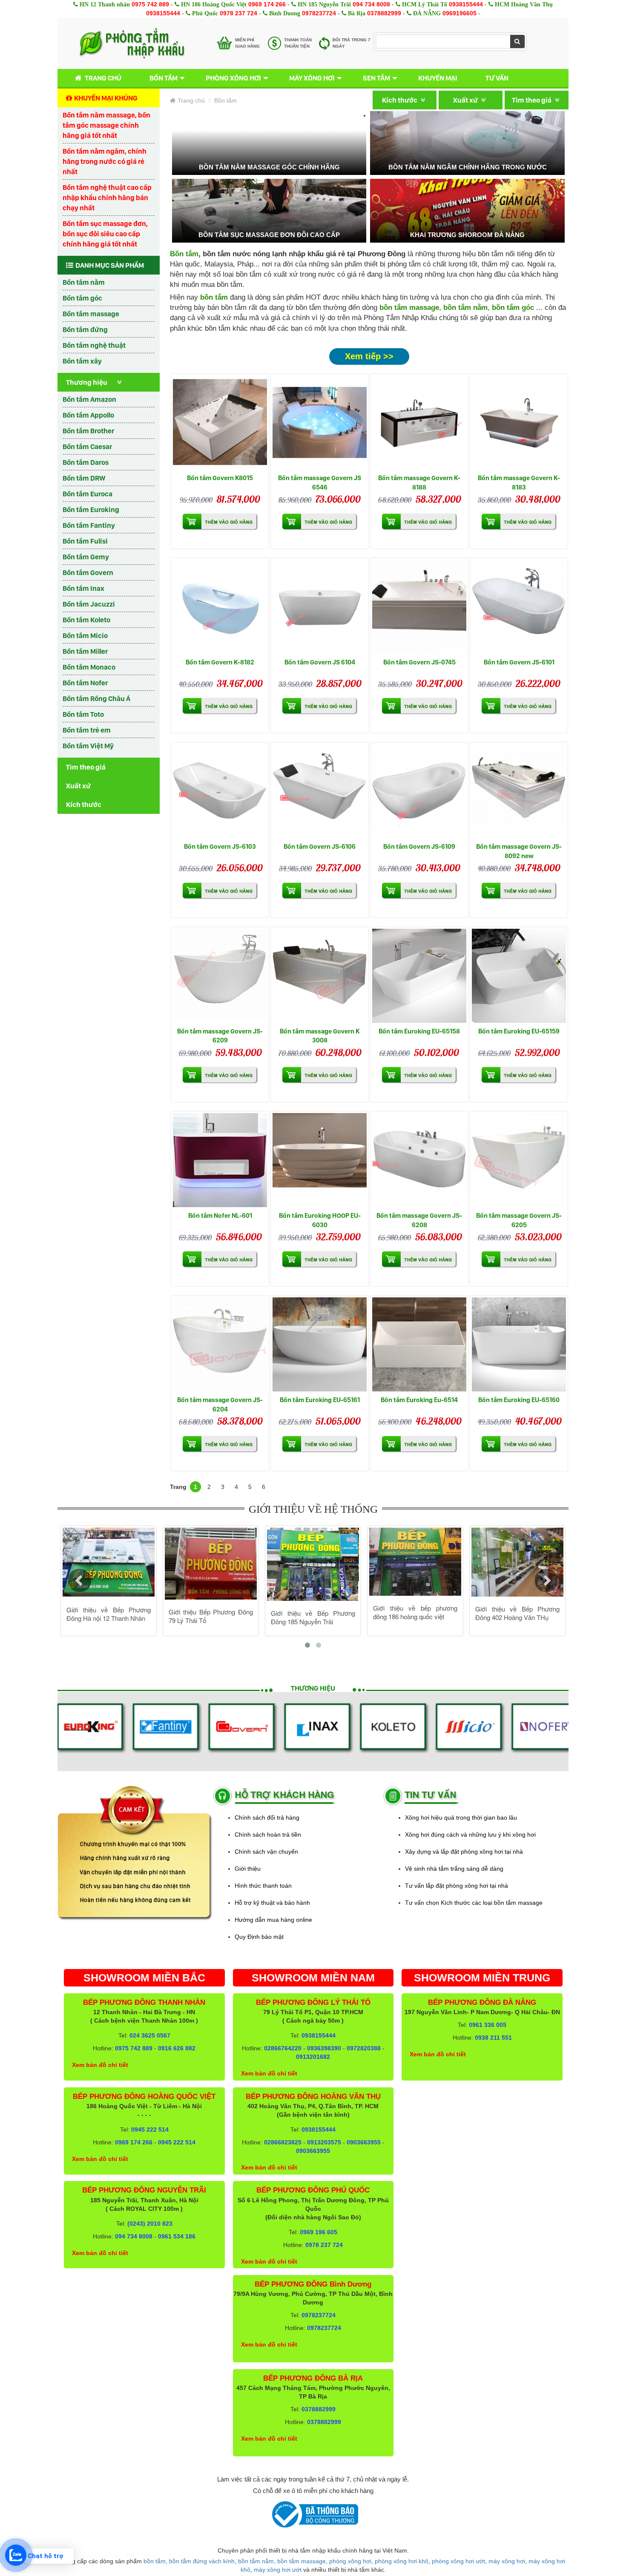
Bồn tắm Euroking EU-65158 (419, 1031)
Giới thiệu (248, 1869)
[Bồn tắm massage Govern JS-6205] (519, 1160)
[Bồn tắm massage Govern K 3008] (320, 976)
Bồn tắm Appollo (88, 415)
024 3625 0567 (150, 2035)
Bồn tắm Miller (85, 651)
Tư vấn (497, 78)
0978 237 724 (238, 13)
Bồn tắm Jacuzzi (89, 604)
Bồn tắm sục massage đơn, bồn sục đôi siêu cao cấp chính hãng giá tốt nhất (105, 234)
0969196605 (459, 13)
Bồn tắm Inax (83, 588)
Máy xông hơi (312, 78)
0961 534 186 (177, 2236)
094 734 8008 (371, 4)
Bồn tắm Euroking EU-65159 (519, 1031)
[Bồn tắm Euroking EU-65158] (419, 976)
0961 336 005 (488, 2025)
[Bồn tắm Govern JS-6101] (519, 607)
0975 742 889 (150, 4)
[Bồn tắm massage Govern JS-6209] (220, 976)
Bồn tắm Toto (83, 714)
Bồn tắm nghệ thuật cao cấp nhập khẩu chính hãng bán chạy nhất (107, 197)
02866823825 (283, 2142)
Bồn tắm (164, 78)
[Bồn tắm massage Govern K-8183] (519, 422)
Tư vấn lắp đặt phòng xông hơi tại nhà (457, 1886)
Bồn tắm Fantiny (89, 525)
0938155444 (466, 4)
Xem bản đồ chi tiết (100, 2065)
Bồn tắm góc (82, 298)
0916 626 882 (177, 2048)
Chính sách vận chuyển (266, 1852)
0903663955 (364, 2142)
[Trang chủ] (132, 43)
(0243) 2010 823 (150, 2224)
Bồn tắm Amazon (89, 399)
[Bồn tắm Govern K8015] (220, 422)
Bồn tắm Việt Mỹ (88, 746)
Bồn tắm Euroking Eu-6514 (419, 1400)
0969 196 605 (319, 2232)
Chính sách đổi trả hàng (267, 1818)
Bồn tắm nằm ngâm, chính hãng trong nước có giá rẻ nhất (105, 161)
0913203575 (324, 2142)
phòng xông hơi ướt (458, 2561)
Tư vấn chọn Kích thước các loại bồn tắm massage (474, 1903)
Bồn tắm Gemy (86, 557)
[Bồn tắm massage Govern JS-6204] (220, 1344)
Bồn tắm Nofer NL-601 (220, 1215)
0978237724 (319, 13)
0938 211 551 (493, 2038)
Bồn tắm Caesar (87, 447)
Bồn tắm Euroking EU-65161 (320, 1400)
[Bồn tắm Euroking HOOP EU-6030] (320, 1160)
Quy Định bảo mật (259, 1937)
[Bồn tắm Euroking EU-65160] (519, 1344)
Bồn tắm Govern (88, 572)
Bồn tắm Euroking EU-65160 (519, 1400)
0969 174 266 (267, 4)
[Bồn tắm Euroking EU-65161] (320, 1344)
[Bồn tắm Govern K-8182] (220, 607)
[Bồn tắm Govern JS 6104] (320, 607)
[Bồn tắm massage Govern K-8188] (419, 422)
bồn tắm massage (409, 308)
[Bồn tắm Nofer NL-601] (220, 1160)
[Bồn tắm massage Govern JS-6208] (419, 1160)
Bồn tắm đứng (85, 329)
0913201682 (313, 2057)
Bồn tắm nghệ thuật (94, 345)
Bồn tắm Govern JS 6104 (320, 662)
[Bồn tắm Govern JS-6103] (220, 791)
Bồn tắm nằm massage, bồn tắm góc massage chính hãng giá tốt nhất (106, 125)
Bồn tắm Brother (88, 431)
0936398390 (324, 2048)
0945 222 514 (150, 2129)
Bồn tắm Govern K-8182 (220, 662)
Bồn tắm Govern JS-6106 (320, 846)
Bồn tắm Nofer (85, 683)
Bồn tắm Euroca (88, 494)
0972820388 (364, 2048)
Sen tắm (376, 78)
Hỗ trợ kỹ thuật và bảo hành (272, 1903)
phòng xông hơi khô (402, 2561)
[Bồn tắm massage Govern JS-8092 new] (519, 791)
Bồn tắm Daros (86, 462)
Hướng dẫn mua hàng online (273, 1920)
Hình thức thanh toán (263, 1886)
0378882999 (384, 13)
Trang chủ (103, 78)
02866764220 (283, 2048)
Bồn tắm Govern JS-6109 (419, 846)
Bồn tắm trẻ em (87, 730)
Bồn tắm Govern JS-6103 (220, 846)
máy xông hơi (507, 2561)
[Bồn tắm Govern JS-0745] (419, 607)
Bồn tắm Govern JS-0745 (419, 662)
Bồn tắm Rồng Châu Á (96, 698)
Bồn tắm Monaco (89, 667)
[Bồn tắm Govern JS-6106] (320, 791)
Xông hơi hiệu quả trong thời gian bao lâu (461, 1818)
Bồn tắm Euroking (91, 509)
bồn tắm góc (513, 308)
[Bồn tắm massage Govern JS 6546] (320, 422)
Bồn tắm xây (82, 361)
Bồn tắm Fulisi (85, 541)
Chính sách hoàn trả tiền (268, 1835)
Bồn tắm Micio (85, 635)
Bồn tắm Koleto (86, 620)
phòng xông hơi (350, 2561)
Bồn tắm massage (91, 314)
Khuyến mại (438, 78)
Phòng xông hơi (233, 78)
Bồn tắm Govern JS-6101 (519, 662)
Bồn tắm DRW (84, 478)
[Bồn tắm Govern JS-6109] (419, 791)
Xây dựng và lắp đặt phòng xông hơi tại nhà (464, 1852)
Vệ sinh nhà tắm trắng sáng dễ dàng (454, 1869)
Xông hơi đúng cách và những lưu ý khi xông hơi (470, 1835)
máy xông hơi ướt (278, 2570)
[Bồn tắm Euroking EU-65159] (519, 976)
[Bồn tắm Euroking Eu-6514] (419, 1344)
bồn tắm (155, 2561)
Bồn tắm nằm (84, 282)
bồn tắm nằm (465, 308)
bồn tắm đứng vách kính (202, 2561)
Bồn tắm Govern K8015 (220, 478)
